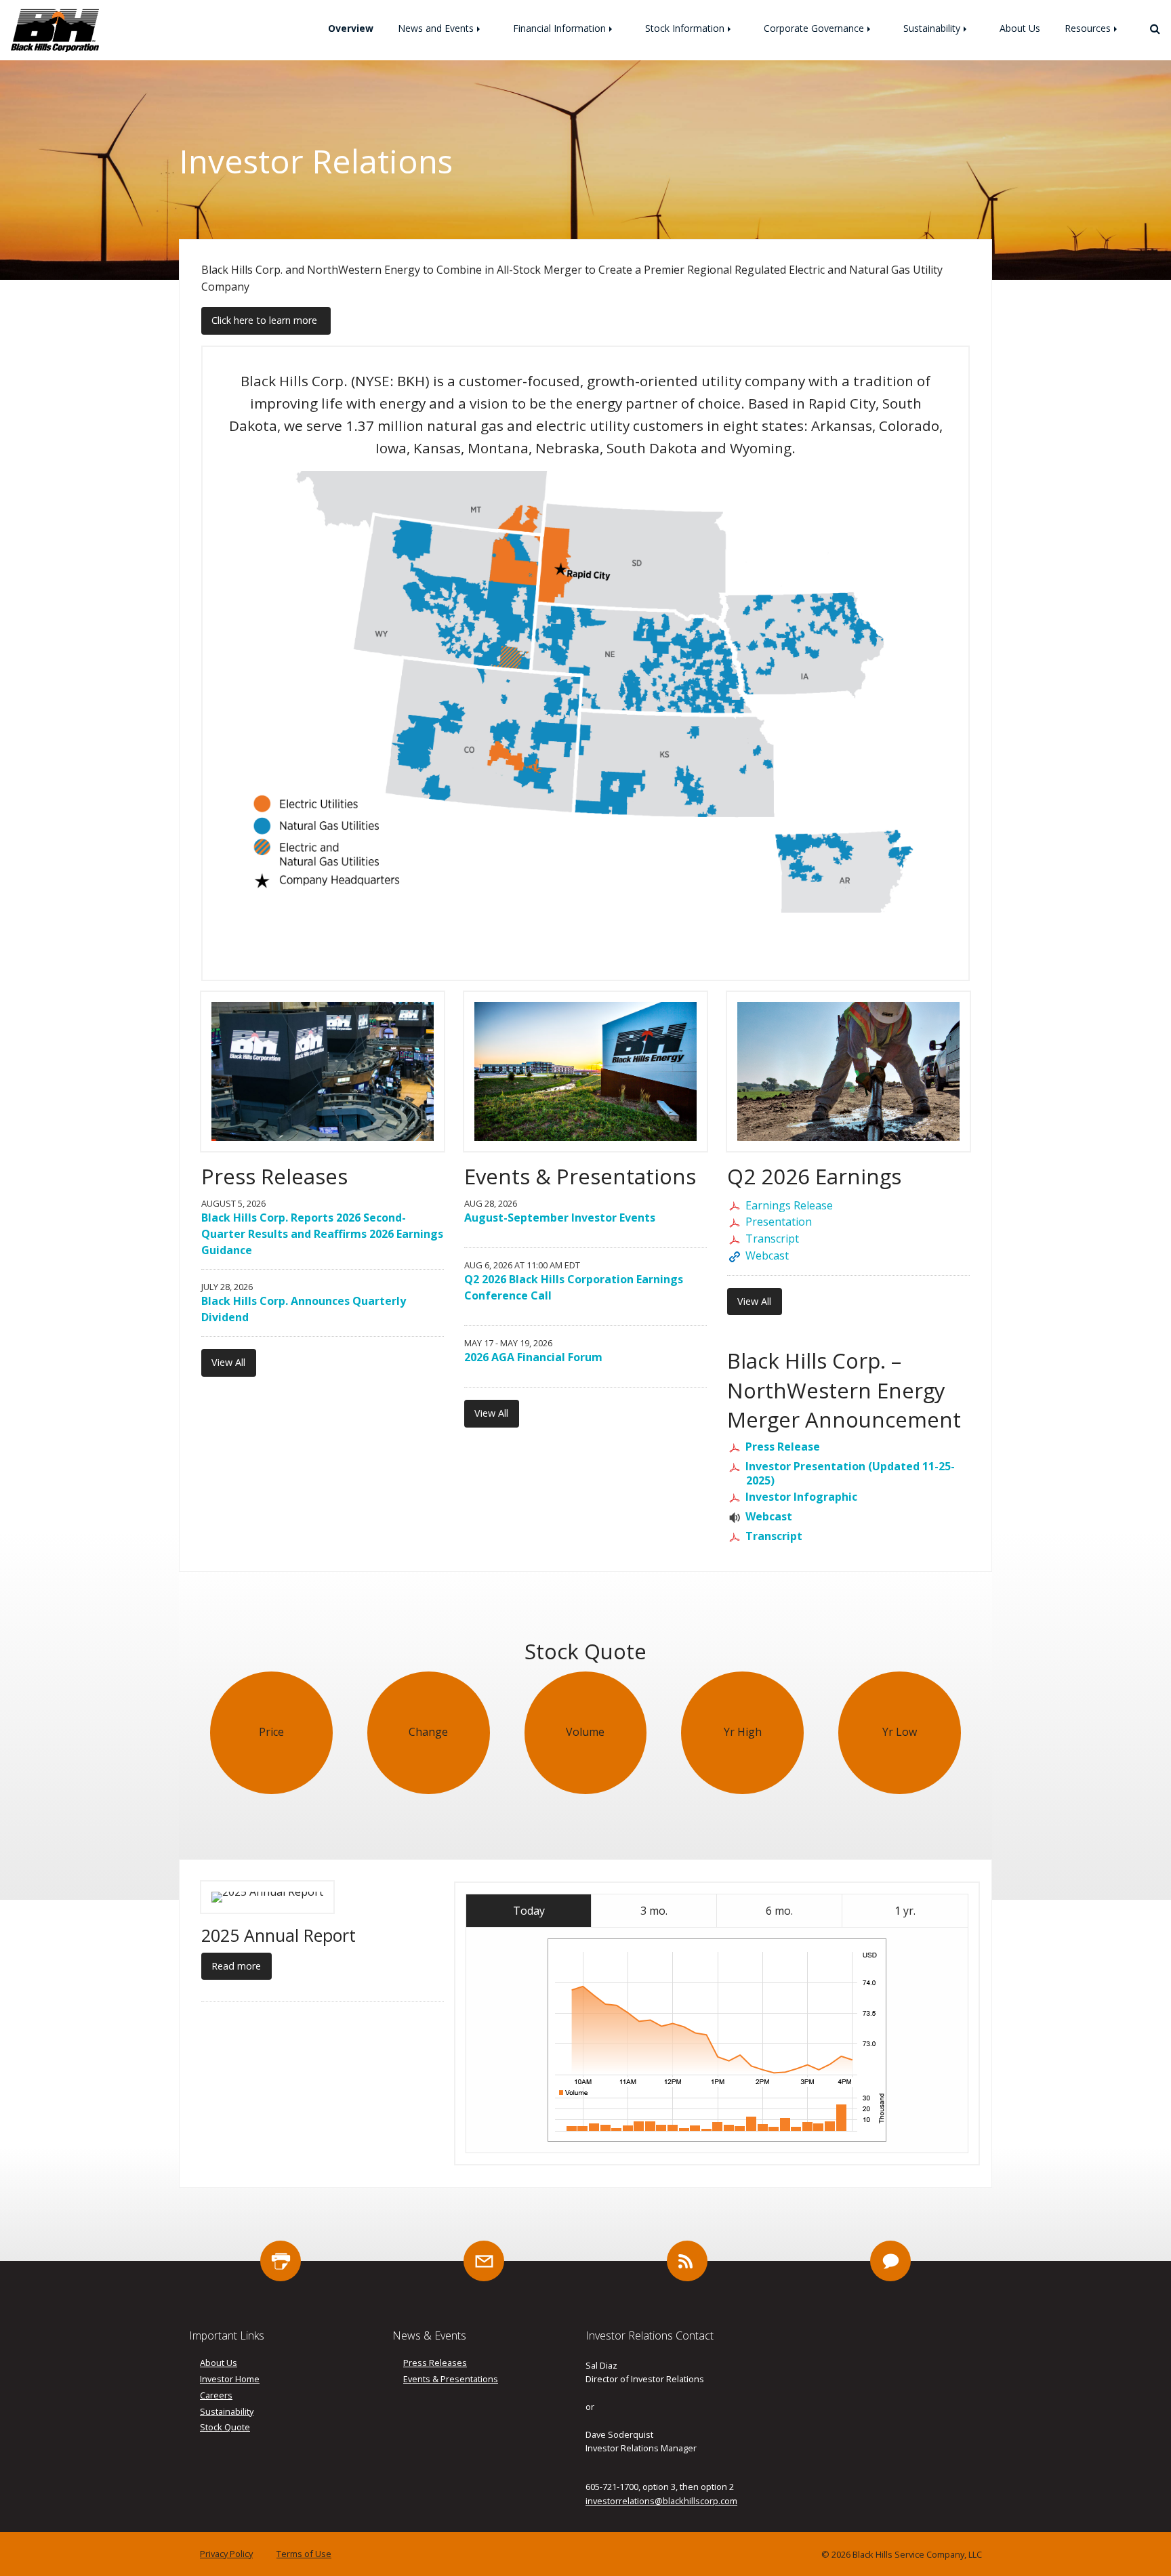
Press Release (783, 1447)
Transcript (772, 1239)
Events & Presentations (451, 2379)
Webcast (767, 1255)
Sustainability (932, 28)
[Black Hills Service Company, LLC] (55, 29)
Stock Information (685, 28)
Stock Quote (225, 2427)
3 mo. (654, 1911)
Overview (351, 28)
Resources (1088, 28)
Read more (236, 1966)
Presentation (779, 1222)
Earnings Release (789, 1205)
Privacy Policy (226, 2554)
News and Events (436, 28)
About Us (1020, 28)
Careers (216, 2395)
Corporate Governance (814, 28)
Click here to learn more (266, 320)
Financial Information (559, 28)
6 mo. (779, 1911)
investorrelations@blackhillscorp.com (661, 2501)
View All (228, 1362)
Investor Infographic (802, 1497)
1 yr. (905, 1911)
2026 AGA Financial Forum (533, 1357)
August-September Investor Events (560, 1218)
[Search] (1150, 28)
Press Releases (435, 2363)
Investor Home (230, 2379)
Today (529, 1911)
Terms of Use (304, 2554)
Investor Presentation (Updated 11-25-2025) (850, 1473)
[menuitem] (351, 28)
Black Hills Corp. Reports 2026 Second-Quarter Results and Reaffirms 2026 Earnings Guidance (322, 1234)
